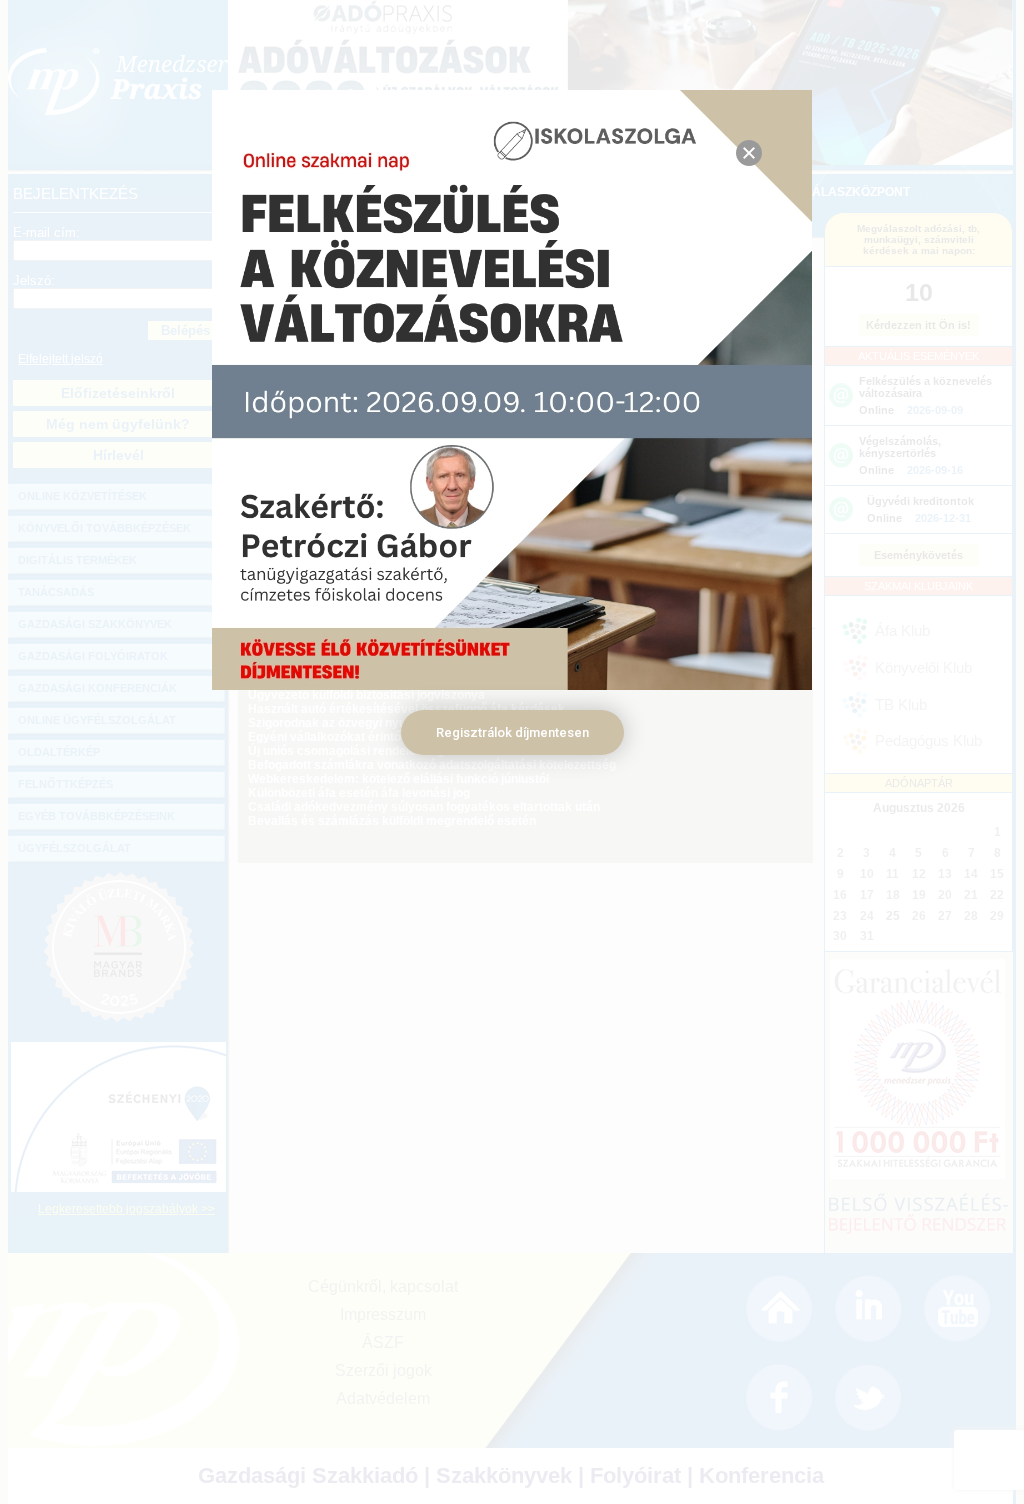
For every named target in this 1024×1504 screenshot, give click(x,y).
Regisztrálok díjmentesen (512, 732)
